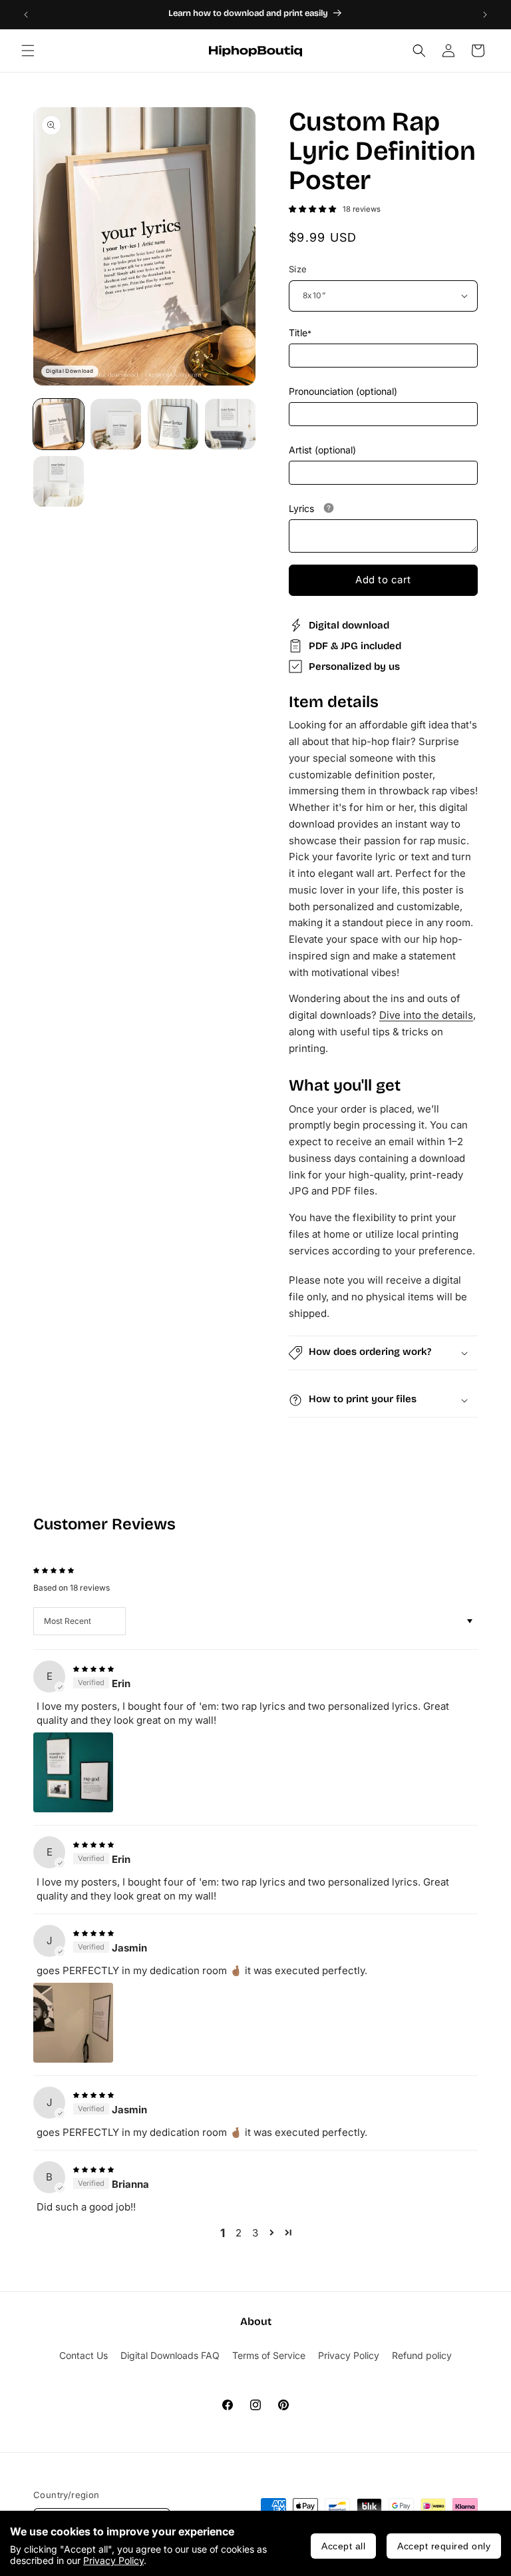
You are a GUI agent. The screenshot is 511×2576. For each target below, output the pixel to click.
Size (298, 269)
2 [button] (239, 2233)
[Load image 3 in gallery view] (173, 424)
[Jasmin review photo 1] (73, 2023)
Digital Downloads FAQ (170, 2355)
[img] (93, 1668)
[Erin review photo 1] (73, 1772)
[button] (28, 51)
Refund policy (422, 2355)
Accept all (343, 2546)
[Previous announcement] (26, 15)
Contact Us (84, 2355)
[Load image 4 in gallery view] (230, 424)
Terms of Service (269, 2355)
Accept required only (444, 2546)
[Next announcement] (485, 15)
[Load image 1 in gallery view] (59, 424)
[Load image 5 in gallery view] (59, 481)
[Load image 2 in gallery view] (116, 424)
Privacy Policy (113, 2560)
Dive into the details (426, 1015)
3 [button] (255, 2233)
